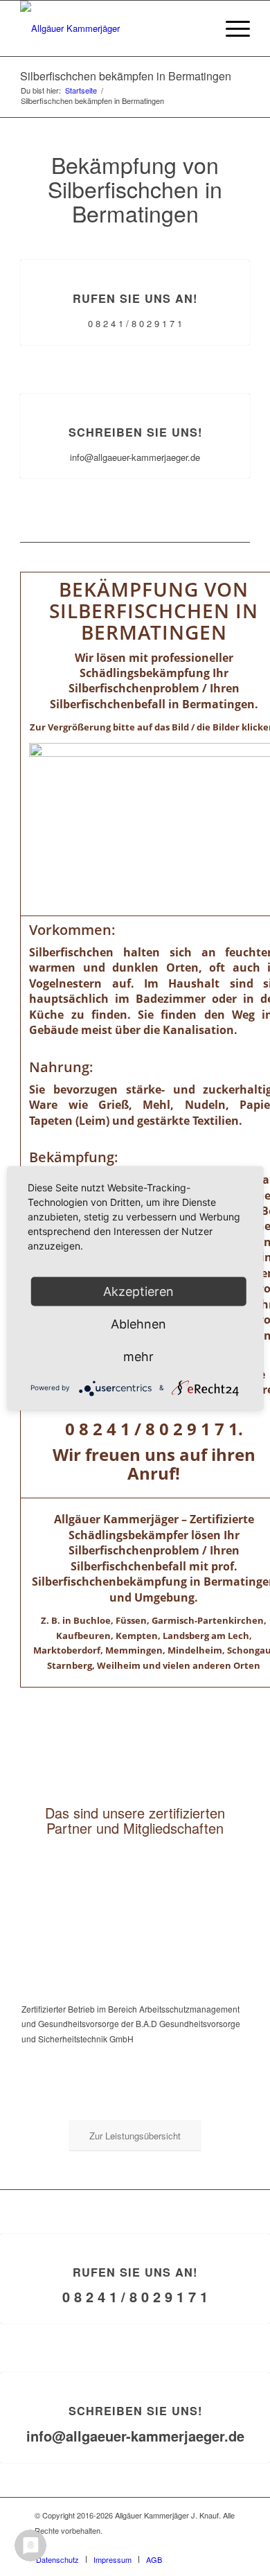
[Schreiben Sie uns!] (135, 394)
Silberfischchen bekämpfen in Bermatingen (126, 76)
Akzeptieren (138, 1291)
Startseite (81, 90)
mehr (138, 1356)
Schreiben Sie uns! (135, 432)
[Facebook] (225, 2545)
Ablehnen (138, 1323)
